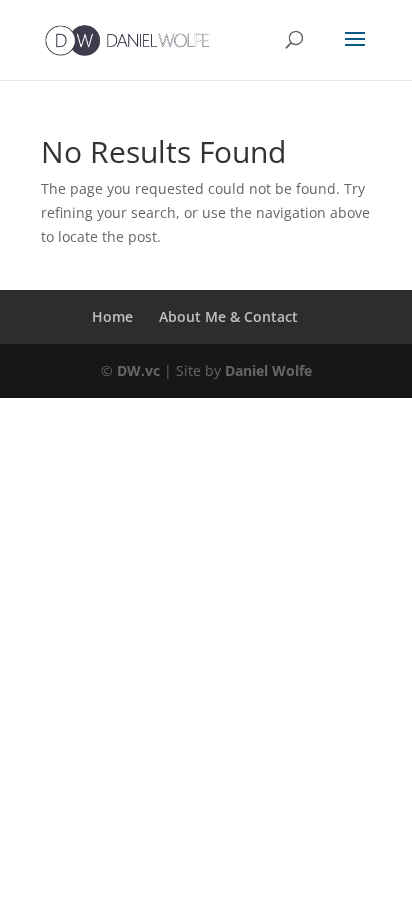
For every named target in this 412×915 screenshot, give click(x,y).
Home (112, 316)
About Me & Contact (228, 316)
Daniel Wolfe (268, 370)
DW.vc (138, 370)
